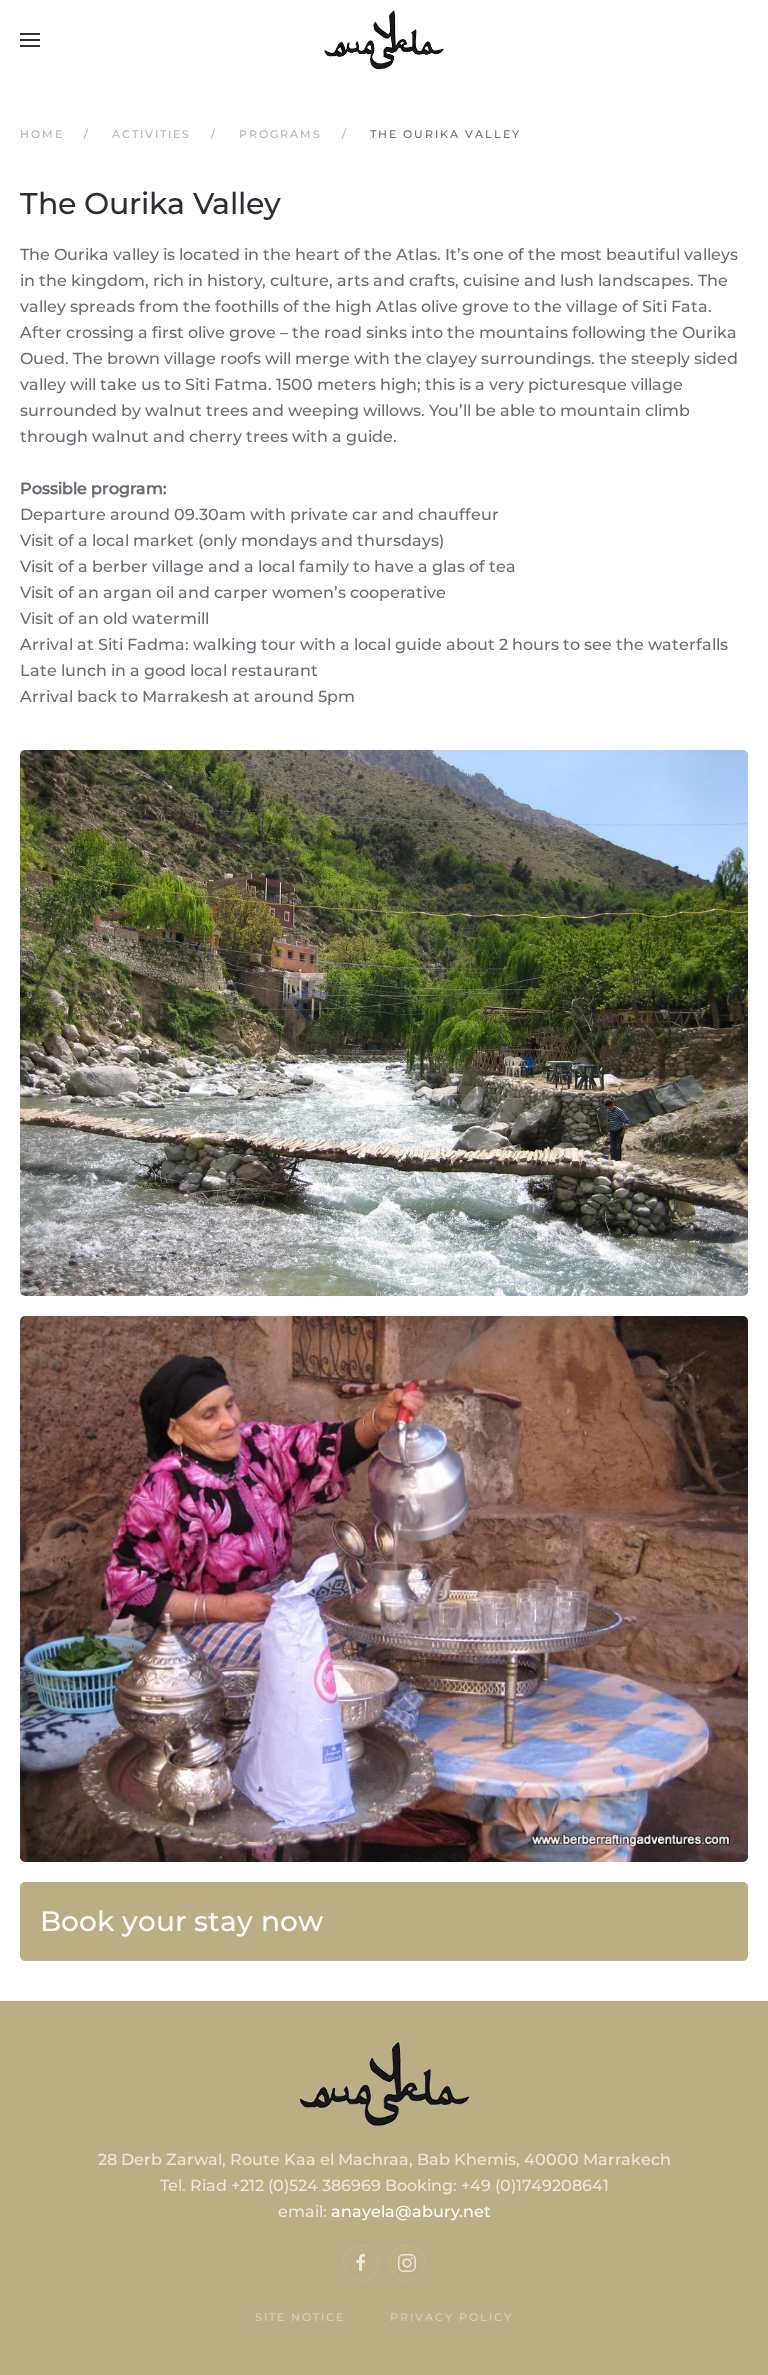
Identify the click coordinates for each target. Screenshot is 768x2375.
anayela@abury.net (411, 2211)
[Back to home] (384, 40)
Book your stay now (181, 1921)
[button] (30, 40)
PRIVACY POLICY (451, 2317)
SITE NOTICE (300, 2317)
